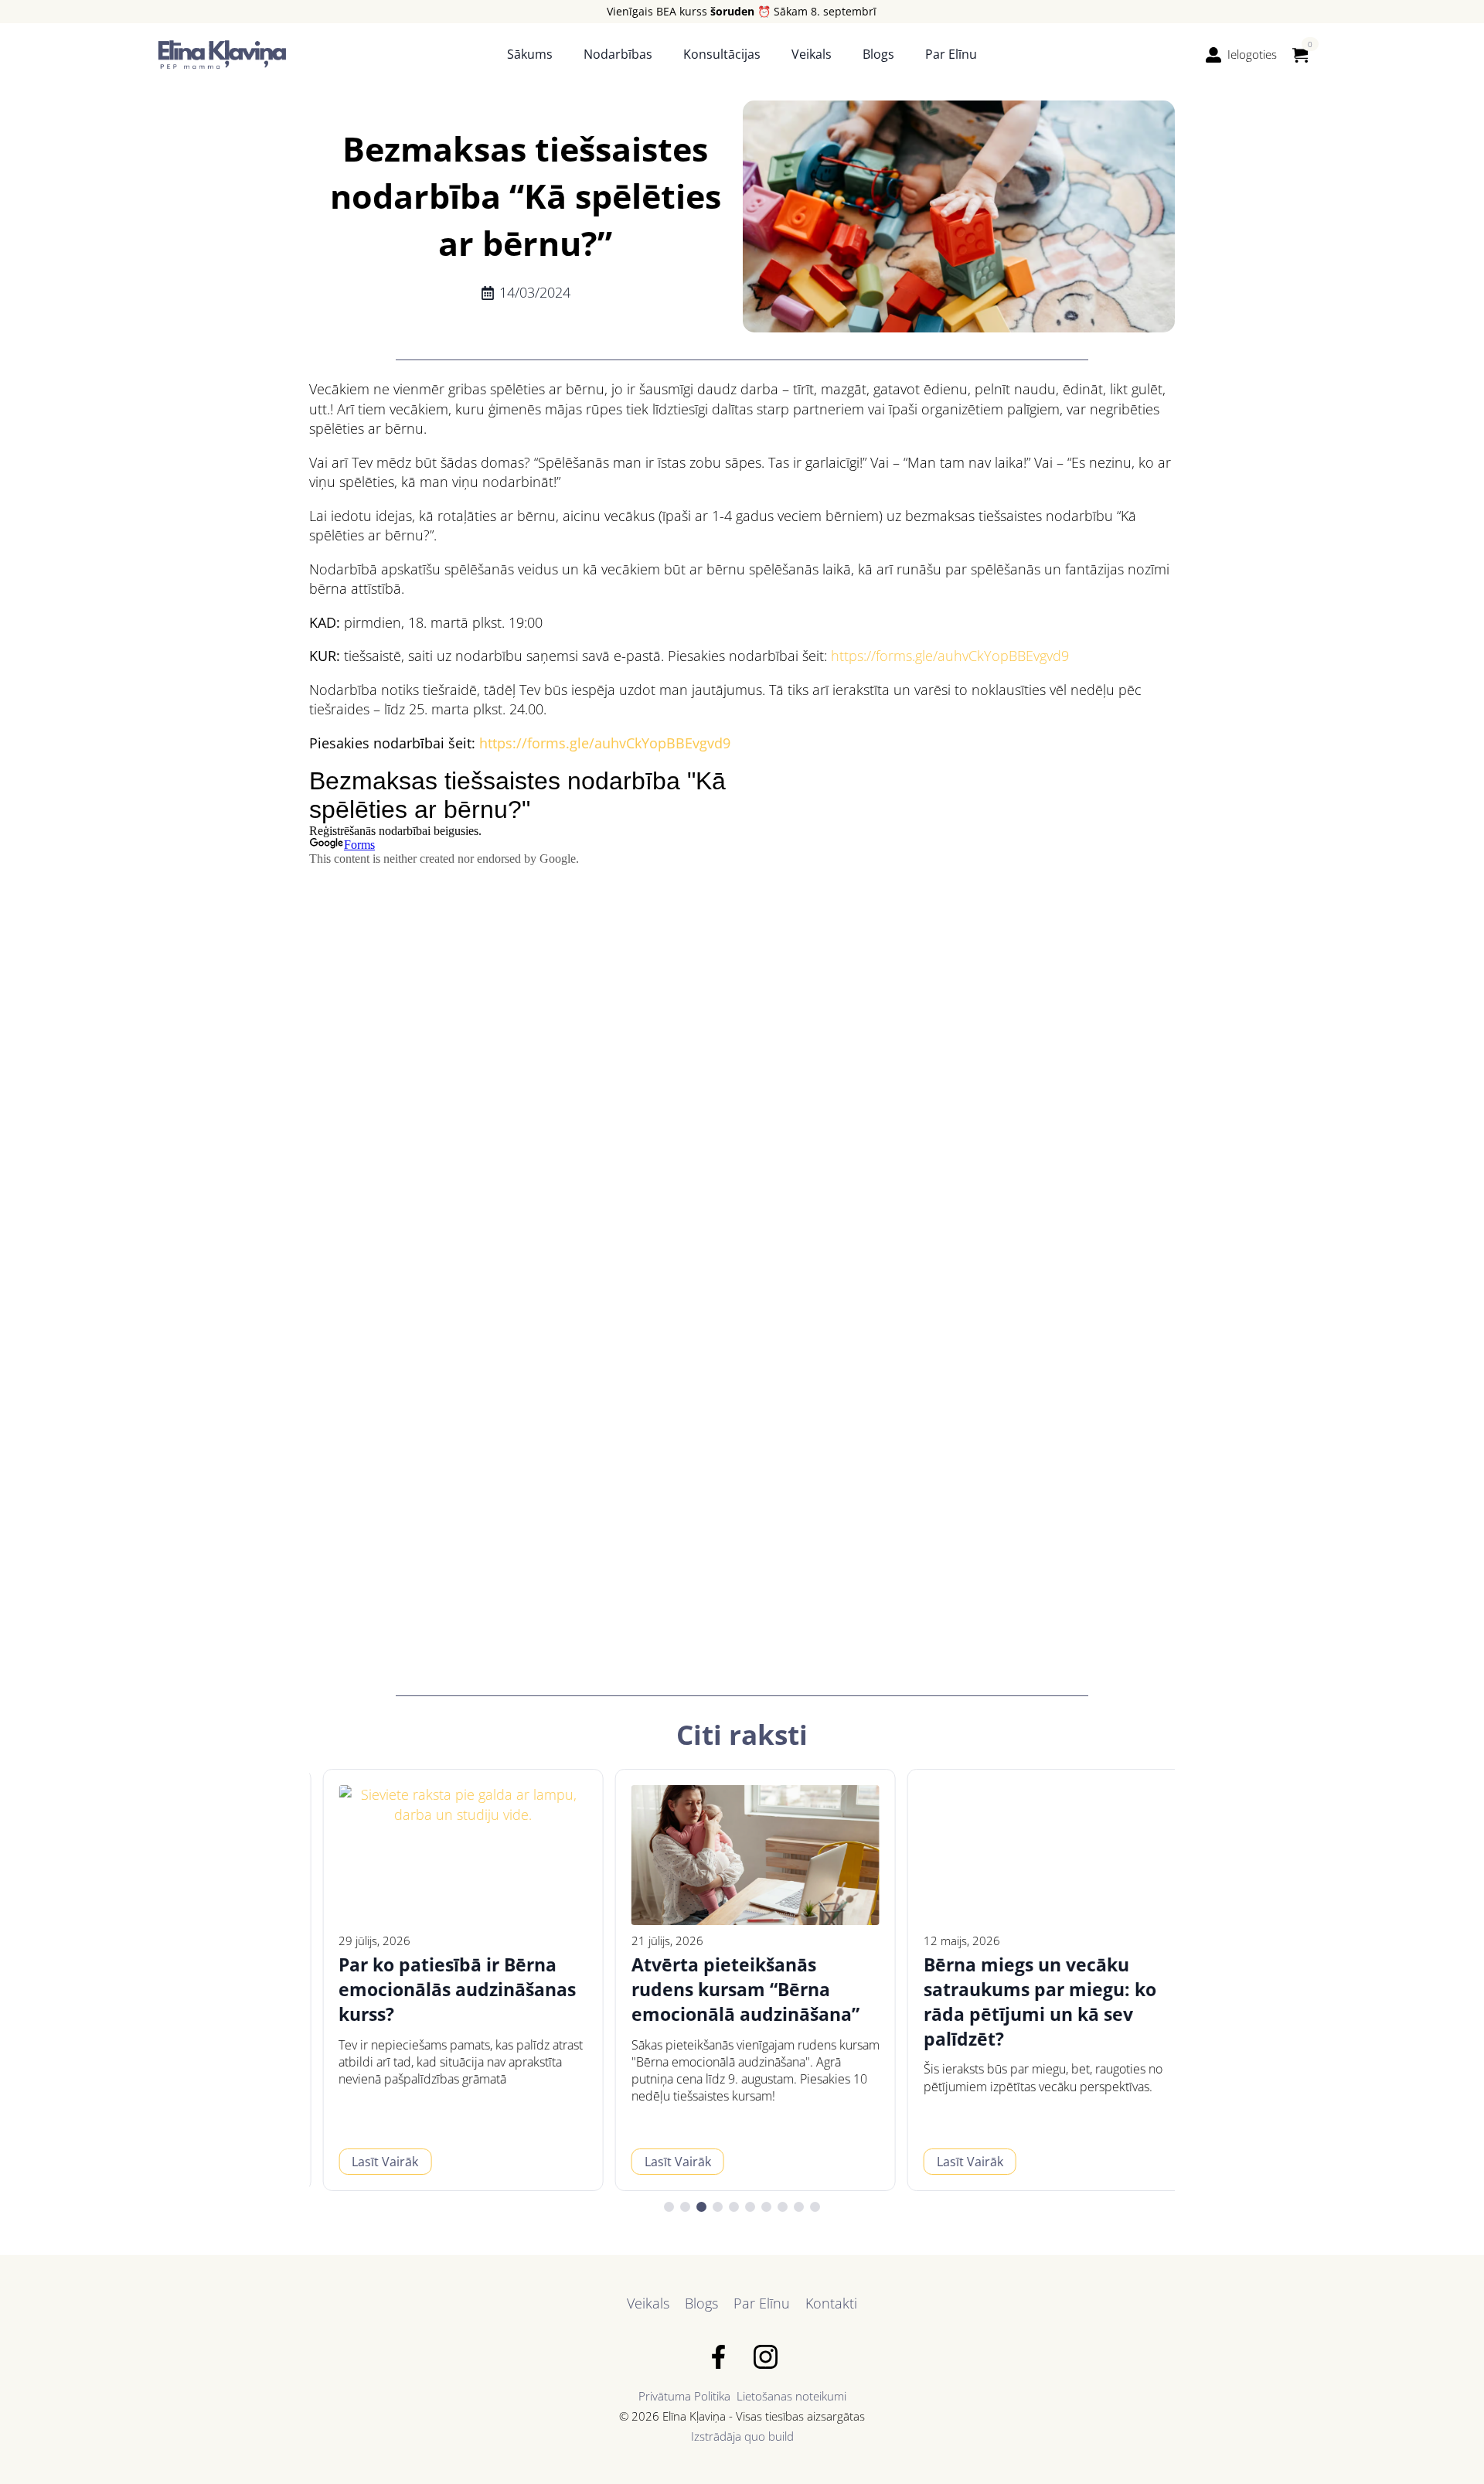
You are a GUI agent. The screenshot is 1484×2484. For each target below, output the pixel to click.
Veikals (812, 54)
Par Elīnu (951, 54)
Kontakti (831, 2303)
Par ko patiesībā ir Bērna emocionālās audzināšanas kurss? (444, 1990)
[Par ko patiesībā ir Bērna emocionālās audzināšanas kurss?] (449, 1855)
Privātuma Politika (684, 2396)
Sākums (530, 54)
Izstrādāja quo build (742, 2436)
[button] (669, 2207)
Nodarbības (618, 54)
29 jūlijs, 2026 (361, 1941)
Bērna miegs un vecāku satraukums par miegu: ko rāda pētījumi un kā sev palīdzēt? (1027, 2002)
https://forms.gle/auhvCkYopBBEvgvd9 (950, 656)
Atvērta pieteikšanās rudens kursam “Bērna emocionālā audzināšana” (732, 1990)
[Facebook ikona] (718, 2357)
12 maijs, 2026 (949, 1941)
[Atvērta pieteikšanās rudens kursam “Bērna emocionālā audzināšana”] (742, 1855)
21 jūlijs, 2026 (654, 1941)
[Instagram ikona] (766, 2357)
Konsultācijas (722, 54)
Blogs (878, 54)
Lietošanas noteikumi (791, 2396)
